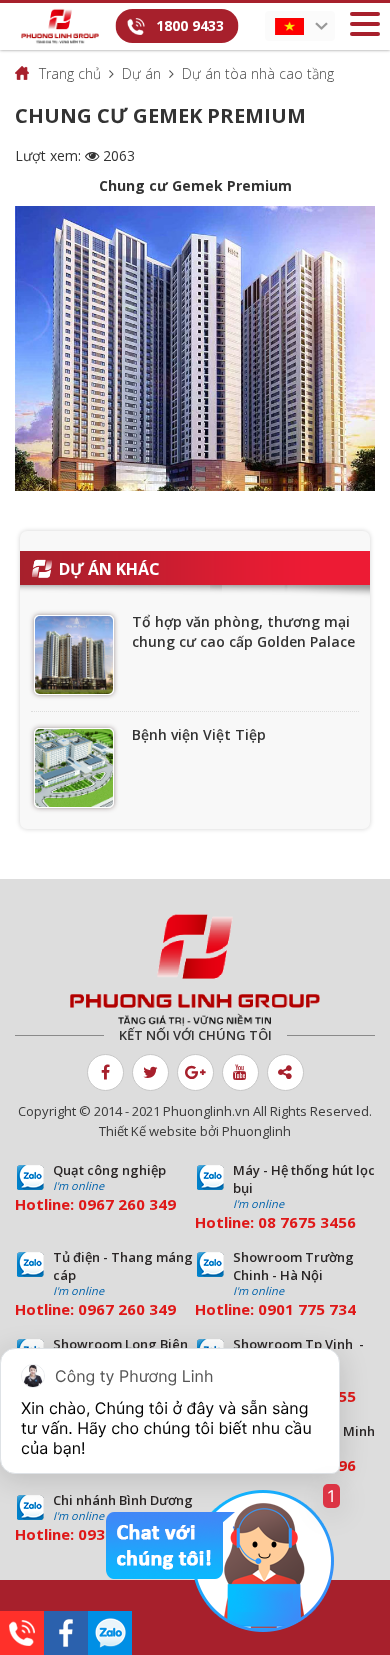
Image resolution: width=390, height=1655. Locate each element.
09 (267, 1309)
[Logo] (60, 26)
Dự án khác (109, 569)
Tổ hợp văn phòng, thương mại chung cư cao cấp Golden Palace (243, 631)
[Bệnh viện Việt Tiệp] (74, 768)
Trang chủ (70, 73)
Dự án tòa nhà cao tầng (258, 73)
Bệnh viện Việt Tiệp (199, 734)
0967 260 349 (127, 1204)
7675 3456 (318, 1222)
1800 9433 (190, 25)
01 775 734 (316, 1309)
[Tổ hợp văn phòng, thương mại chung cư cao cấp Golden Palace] (74, 655)
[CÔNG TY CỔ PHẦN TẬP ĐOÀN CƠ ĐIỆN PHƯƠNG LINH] (195, 970)
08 (267, 1222)
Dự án (141, 73)
